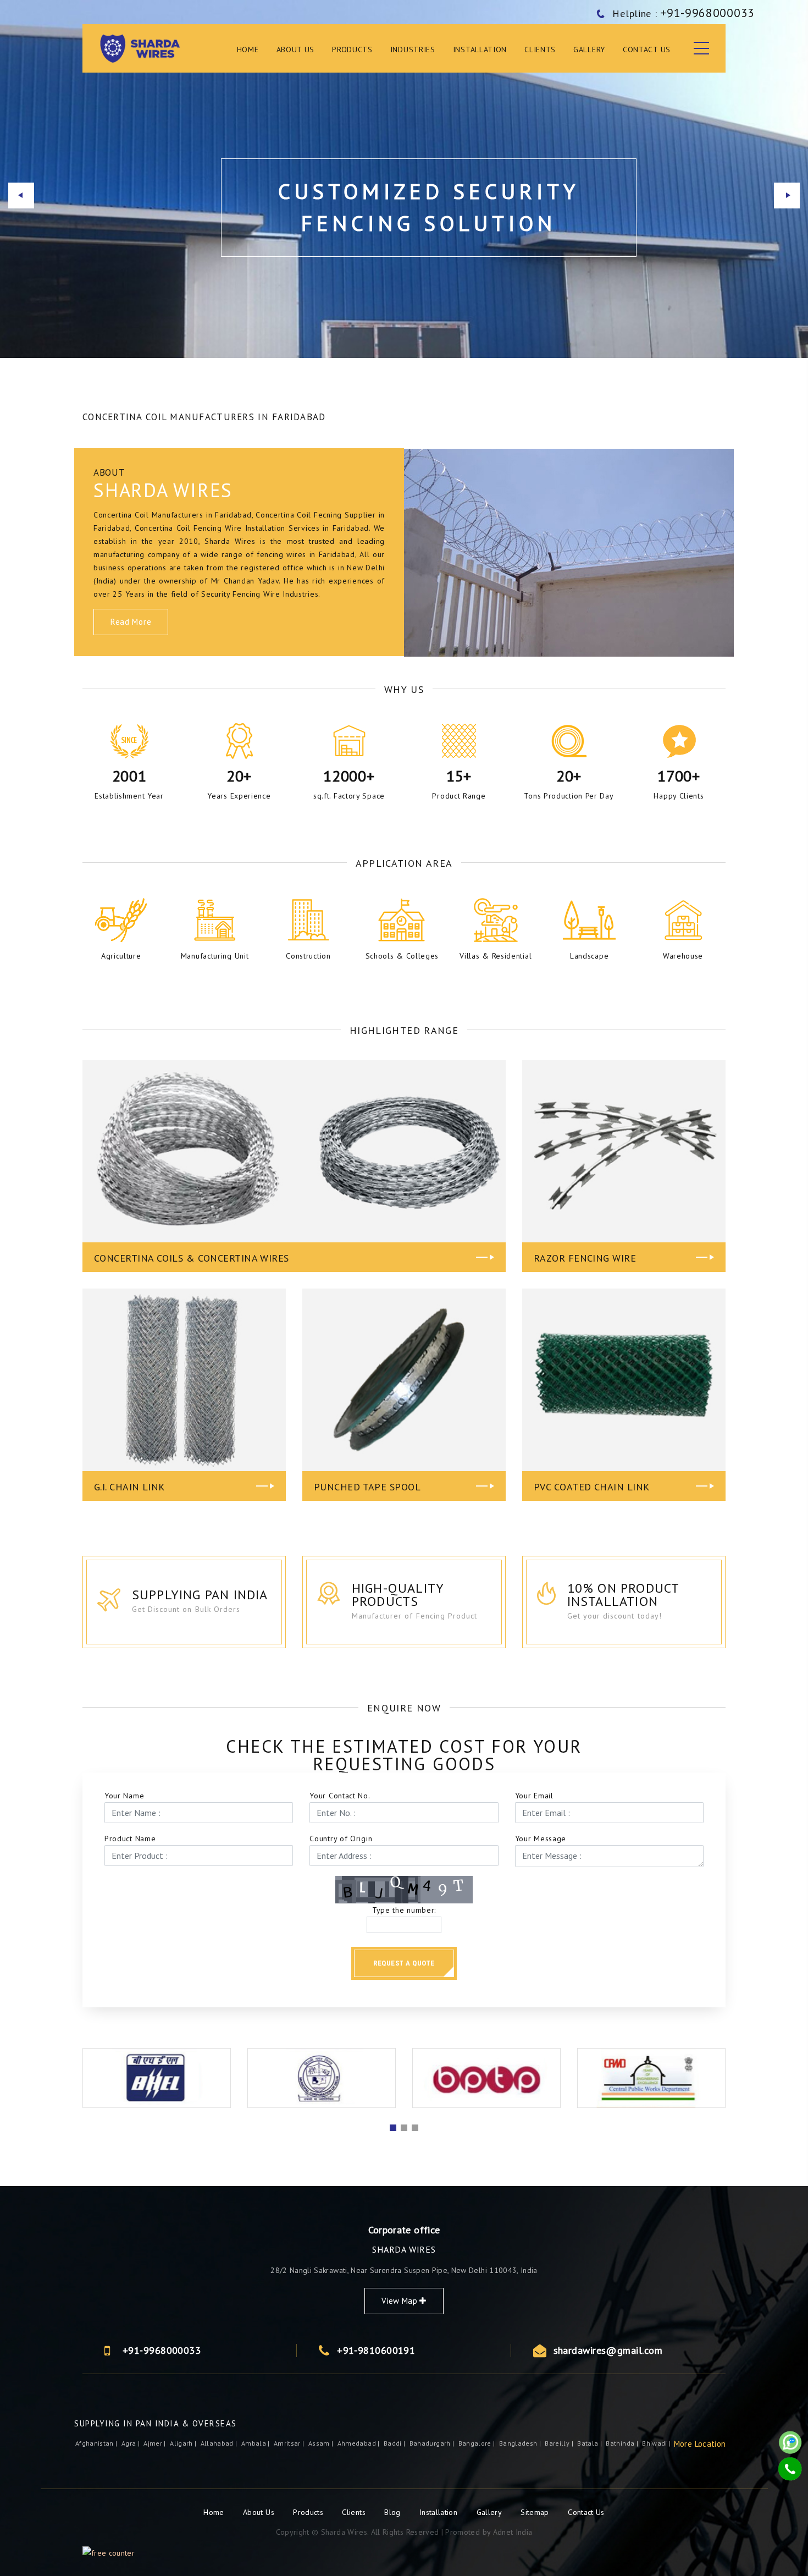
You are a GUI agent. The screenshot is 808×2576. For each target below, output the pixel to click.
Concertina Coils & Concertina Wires (192, 1258)
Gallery (589, 49)
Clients (540, 49)
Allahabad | (220, 2443)
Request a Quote (404, 1963)
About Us (296, 49)
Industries (413, 49)
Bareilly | (560, 2443)
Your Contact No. (340, 1796)
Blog (394, 2512)
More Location (700, 2444)
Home (248, 49)
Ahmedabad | (359, 2443)
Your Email (534, 1796)
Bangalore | (478, 2443)
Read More (131, 622)
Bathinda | (623, 2443)
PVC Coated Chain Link (591, 1487)
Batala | (590, 2443)
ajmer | (156, 2443)
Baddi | (395, 2443)
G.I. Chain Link (129, 1487)
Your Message (541, 1839)
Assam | (322, 2443)
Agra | (131, 2443)
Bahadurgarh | (433, 2443)
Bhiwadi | (657, 2443)
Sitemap (535, 2512)
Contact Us (647, 49)
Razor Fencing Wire (585, 1258)
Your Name (124, 1796)
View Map (400, 2301)
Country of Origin (341, 1839)
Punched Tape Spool (367, 1487)
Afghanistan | (97, 2443)
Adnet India (513, 2532)
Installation (480, 49)
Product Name (130, 1839)
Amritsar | (290, 2443)
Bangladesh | (521, 2443)
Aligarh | (184, 2443)
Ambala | (256, 2443)
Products (309, 2512)
